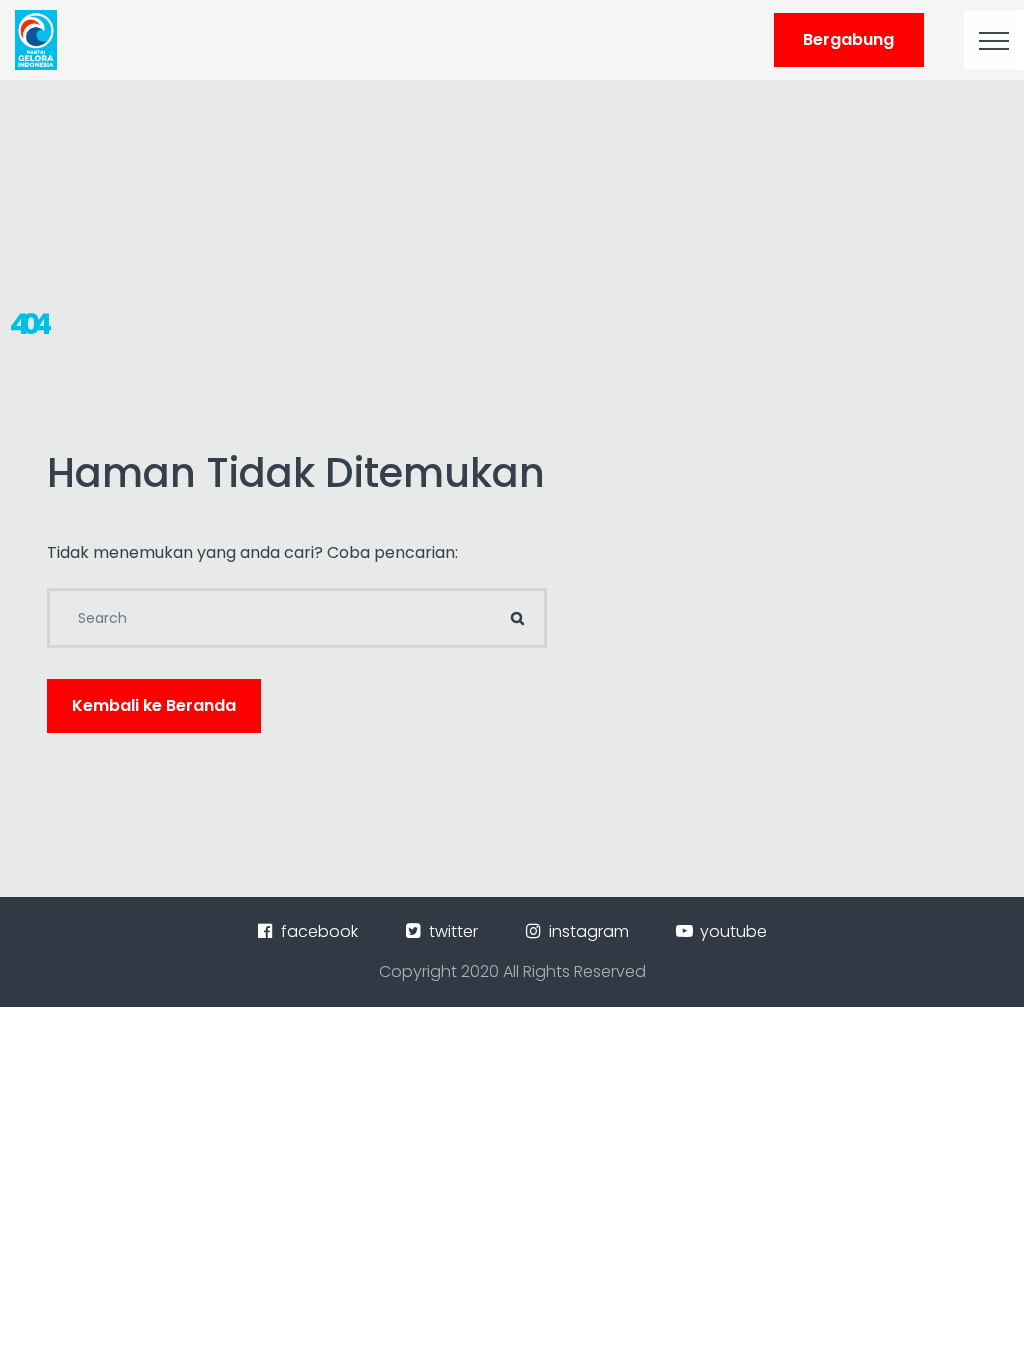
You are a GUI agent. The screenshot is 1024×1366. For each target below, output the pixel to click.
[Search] (517, 618)
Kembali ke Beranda (154, 705)
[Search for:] (297, 618)
